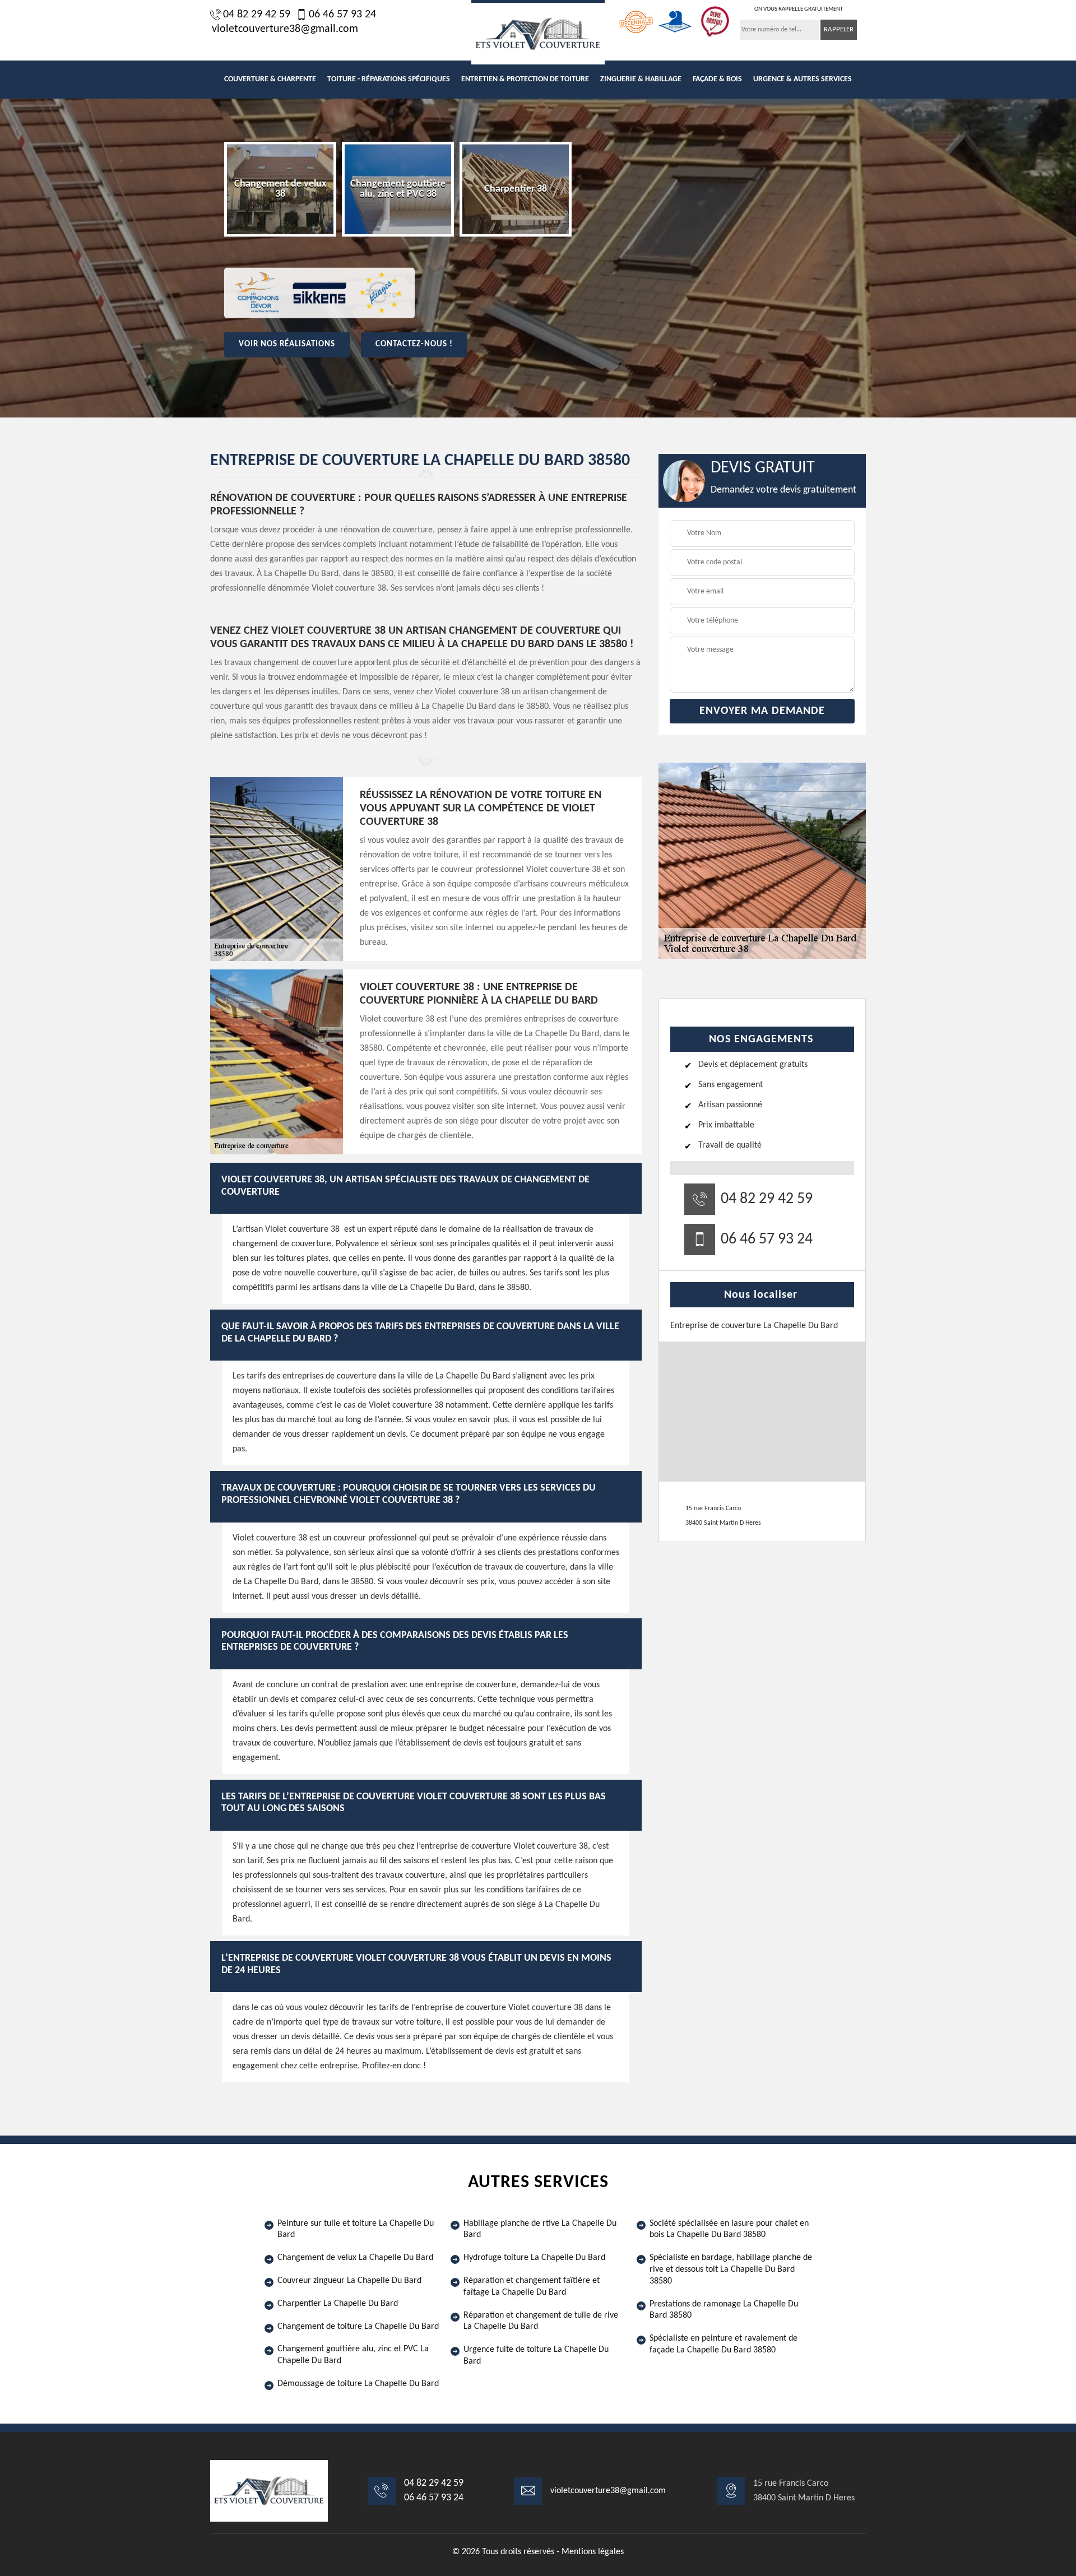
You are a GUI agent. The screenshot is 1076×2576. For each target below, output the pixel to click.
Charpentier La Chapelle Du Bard (338, 2304)
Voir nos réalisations (287, 344)
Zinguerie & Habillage (641, 79)
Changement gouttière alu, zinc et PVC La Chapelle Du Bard (353, 2355)
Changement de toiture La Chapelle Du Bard (358, 2327)
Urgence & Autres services (803, 79)
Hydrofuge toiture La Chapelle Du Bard (534, 2258)
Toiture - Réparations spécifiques (389, 79)
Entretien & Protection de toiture (525, 79)
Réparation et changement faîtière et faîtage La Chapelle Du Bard (532, 2287)
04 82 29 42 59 (257, 15)
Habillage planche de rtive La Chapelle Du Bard (540, 2229)
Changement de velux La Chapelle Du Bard (355, 2258)
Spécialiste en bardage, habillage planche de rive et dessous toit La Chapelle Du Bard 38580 (731, 2269)
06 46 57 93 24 (342, 15)
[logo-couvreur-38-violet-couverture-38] (538, 32)
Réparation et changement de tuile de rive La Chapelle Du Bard (541, 2321)
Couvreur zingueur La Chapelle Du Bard (349, 2281)
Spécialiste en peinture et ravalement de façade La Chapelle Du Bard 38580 (723, 2344)
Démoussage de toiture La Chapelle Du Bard (358, 2384)
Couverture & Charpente (270, 79)
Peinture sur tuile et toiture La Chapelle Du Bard (356, 2229)
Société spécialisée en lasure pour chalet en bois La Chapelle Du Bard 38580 (729, 2229)
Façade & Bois (717, 79)
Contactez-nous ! (414, 344)
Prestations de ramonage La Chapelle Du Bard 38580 (724, 2310)
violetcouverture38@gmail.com (285, 29)
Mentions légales (593, 2552)
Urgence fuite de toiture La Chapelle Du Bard (536, 2355)
